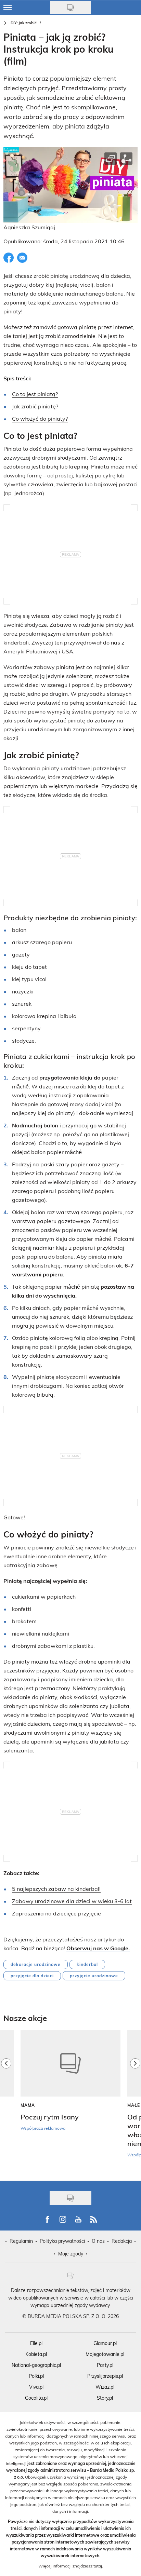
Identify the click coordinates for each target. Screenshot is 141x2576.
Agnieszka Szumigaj (29, 227)
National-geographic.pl (36, 2365)
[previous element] (6, 2102)
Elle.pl (36, 2343)
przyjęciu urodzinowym (33, 729)
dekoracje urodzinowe (36, 1964)
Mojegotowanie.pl (105, 2354)
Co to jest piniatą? (35, 394)
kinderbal (87, 1964)
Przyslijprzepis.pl (105, 2376)
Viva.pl (36, 2387)
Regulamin (21, 2241)
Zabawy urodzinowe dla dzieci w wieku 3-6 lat (72, 1901)
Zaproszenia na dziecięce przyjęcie (56, 1913)
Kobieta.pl (36, 2354)
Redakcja (122, 2241)
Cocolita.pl (36, 2398)
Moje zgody (71, 2254)
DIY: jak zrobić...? (26, 23)
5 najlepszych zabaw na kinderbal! (56, 1889)
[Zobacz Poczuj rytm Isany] (70, 2063)
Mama (28, 2105)
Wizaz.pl (105, 2387)
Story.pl (105, 2398)
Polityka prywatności (62, 2241)
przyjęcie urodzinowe (94, 1976)
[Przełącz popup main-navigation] (8, 8)
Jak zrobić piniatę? (35, 406)
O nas (98, 2241)
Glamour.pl (105, 2343)
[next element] (135, 2102)
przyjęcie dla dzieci (32, 1976)
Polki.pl (36, 2376)
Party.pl (105, 2365)
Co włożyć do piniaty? (40, 418)
